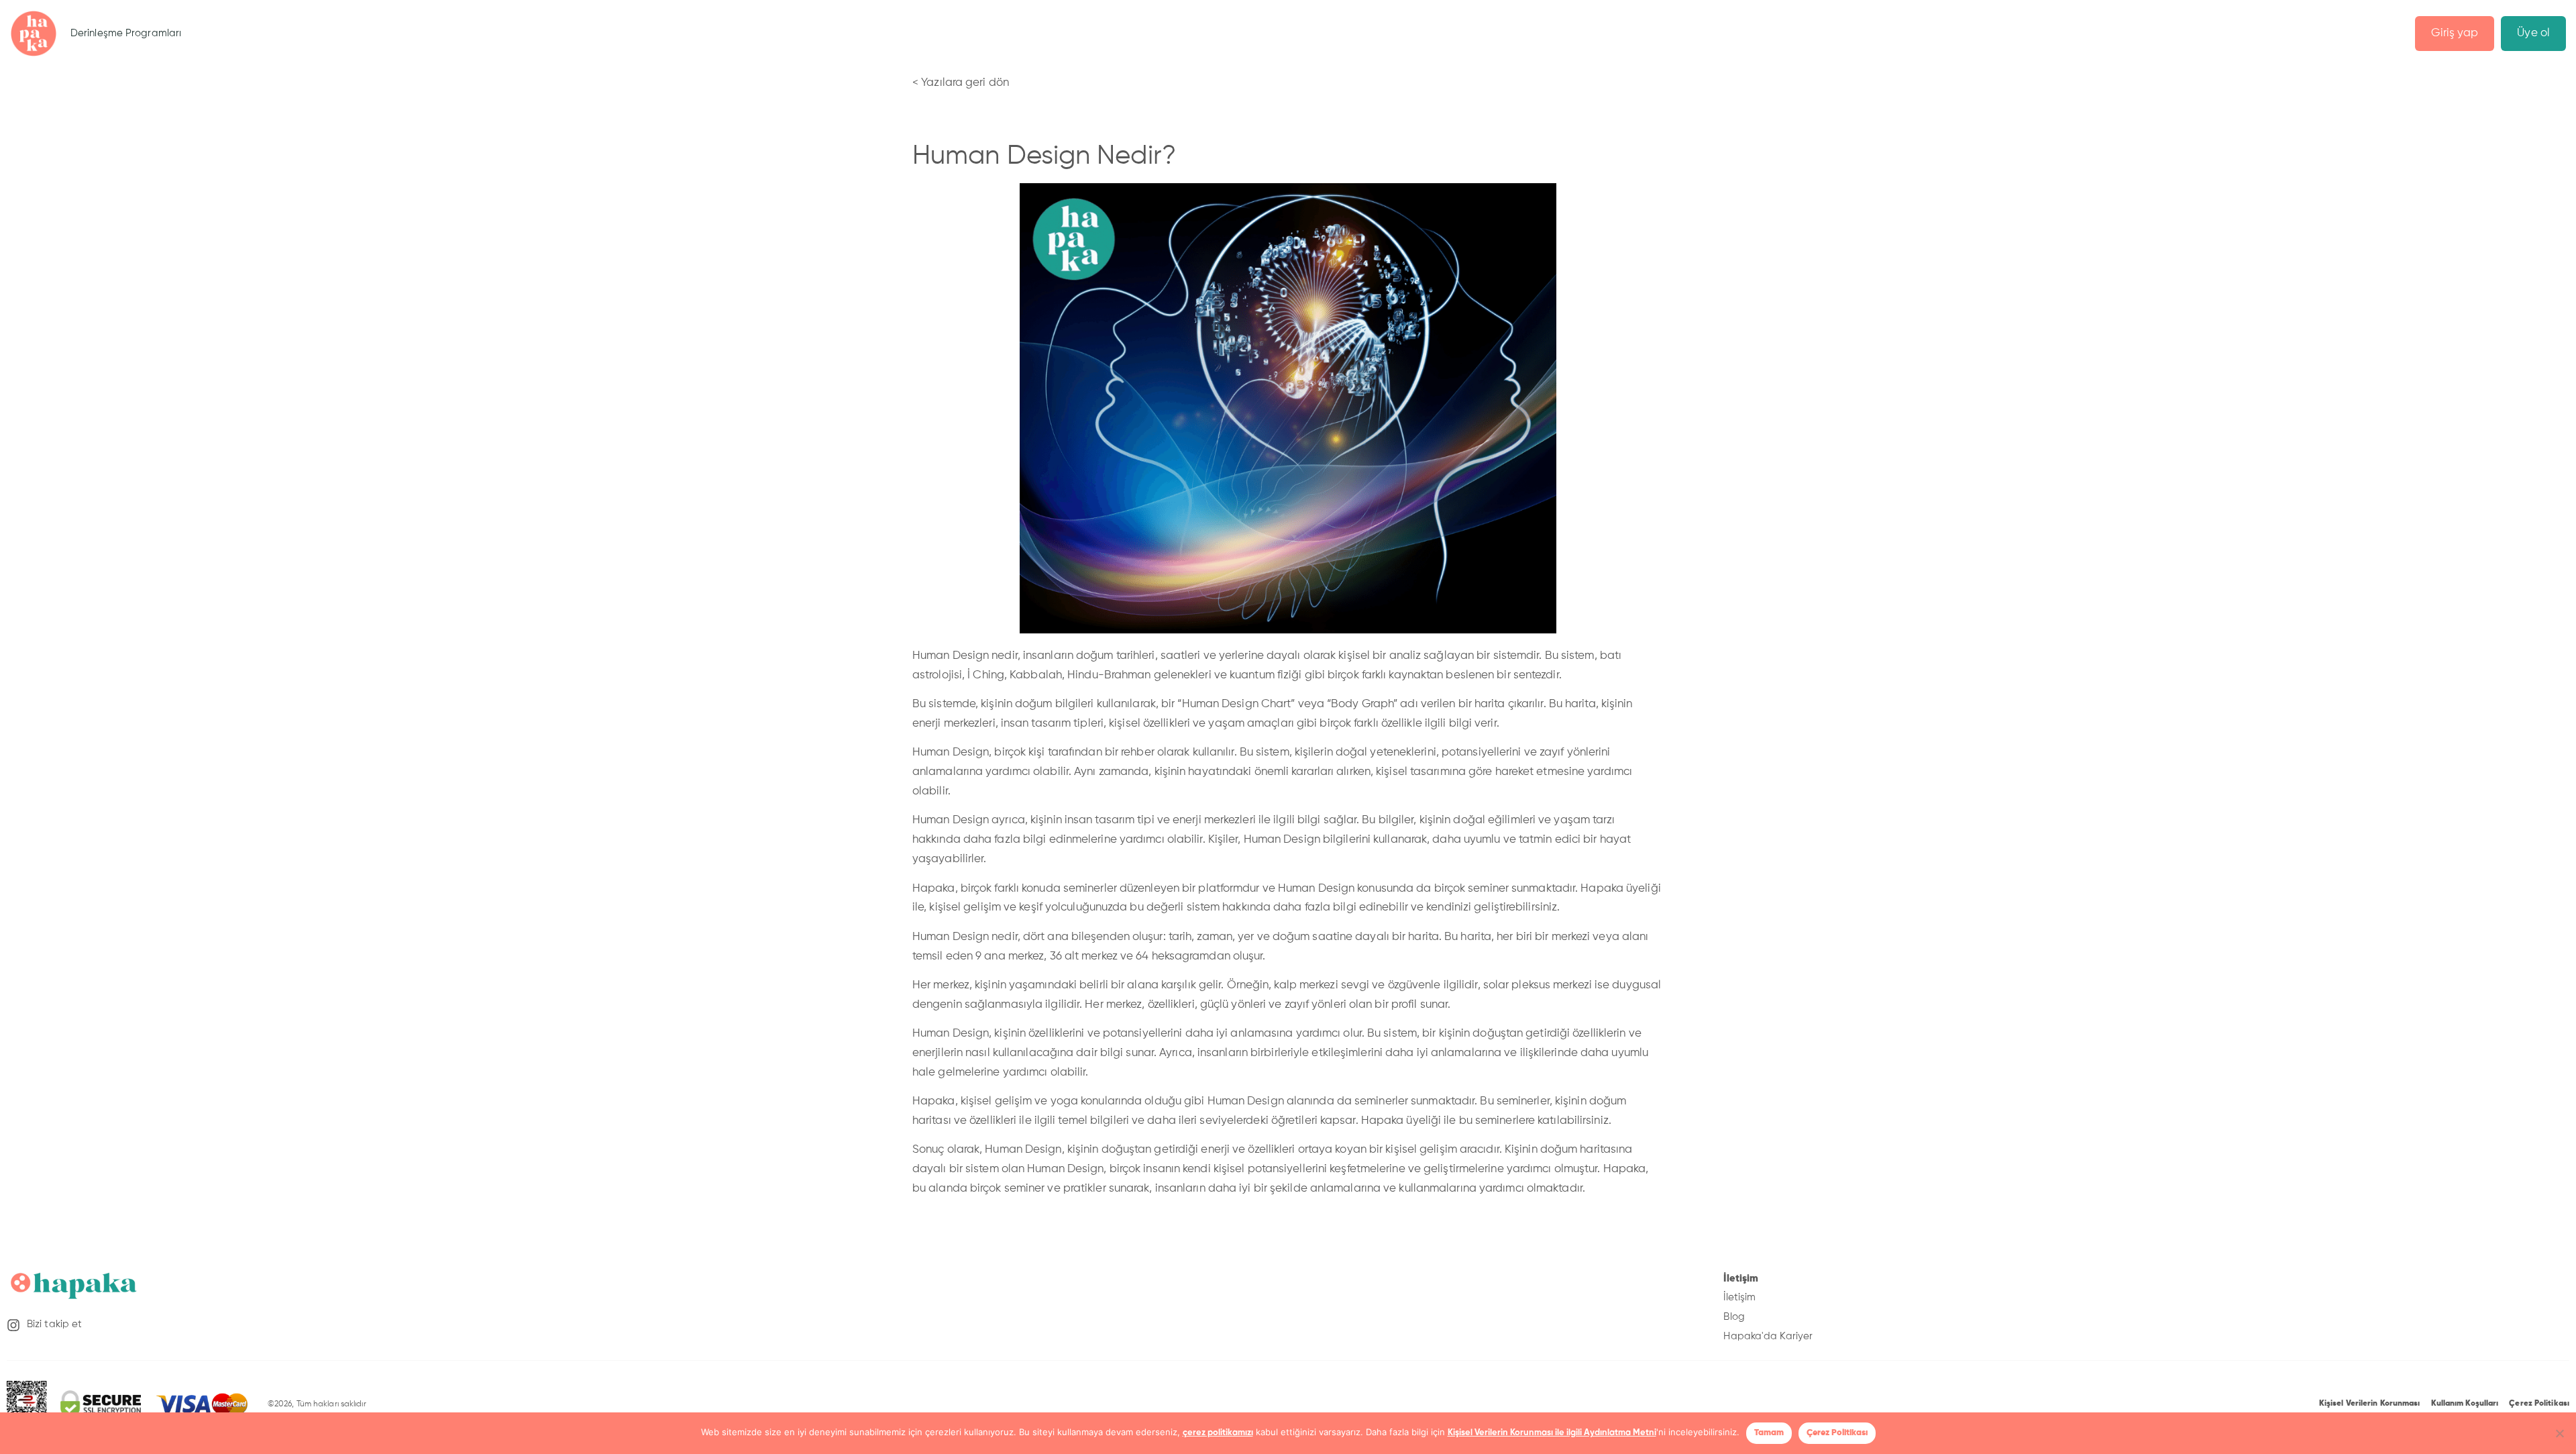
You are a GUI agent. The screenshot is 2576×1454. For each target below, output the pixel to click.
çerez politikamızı (1218, 1433)
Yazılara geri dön (965, 83)
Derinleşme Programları (126, 33)
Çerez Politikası (1837, 1433)
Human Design (951, 752)
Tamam (1769, 1433)
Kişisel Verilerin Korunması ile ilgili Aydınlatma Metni (1552, 1433)
